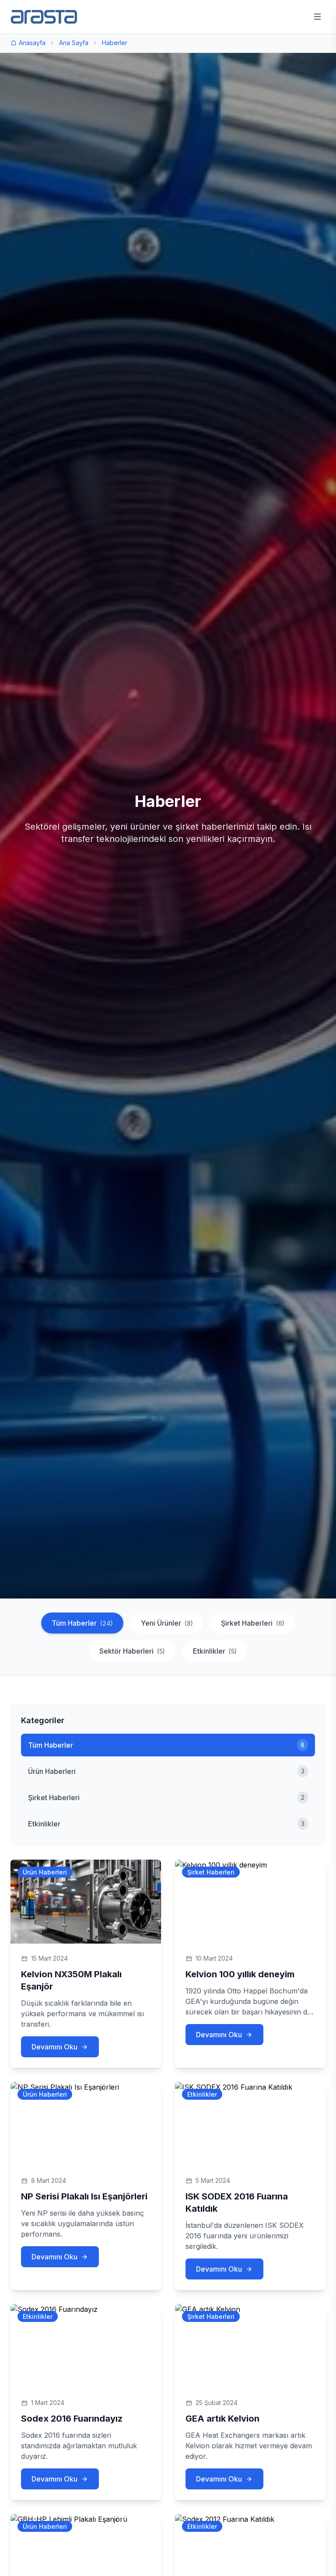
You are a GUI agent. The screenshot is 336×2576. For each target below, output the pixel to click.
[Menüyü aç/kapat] (317, 17)
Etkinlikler (215, 1651)
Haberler (115, 43)
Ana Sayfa (74, 43)
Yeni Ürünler (167, 1623)
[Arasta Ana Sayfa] (44, 17)
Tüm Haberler (82, 1623)
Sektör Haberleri (132, 1651)
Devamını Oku (54, 2047)
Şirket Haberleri (253, 1623)
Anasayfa (32, 43)
